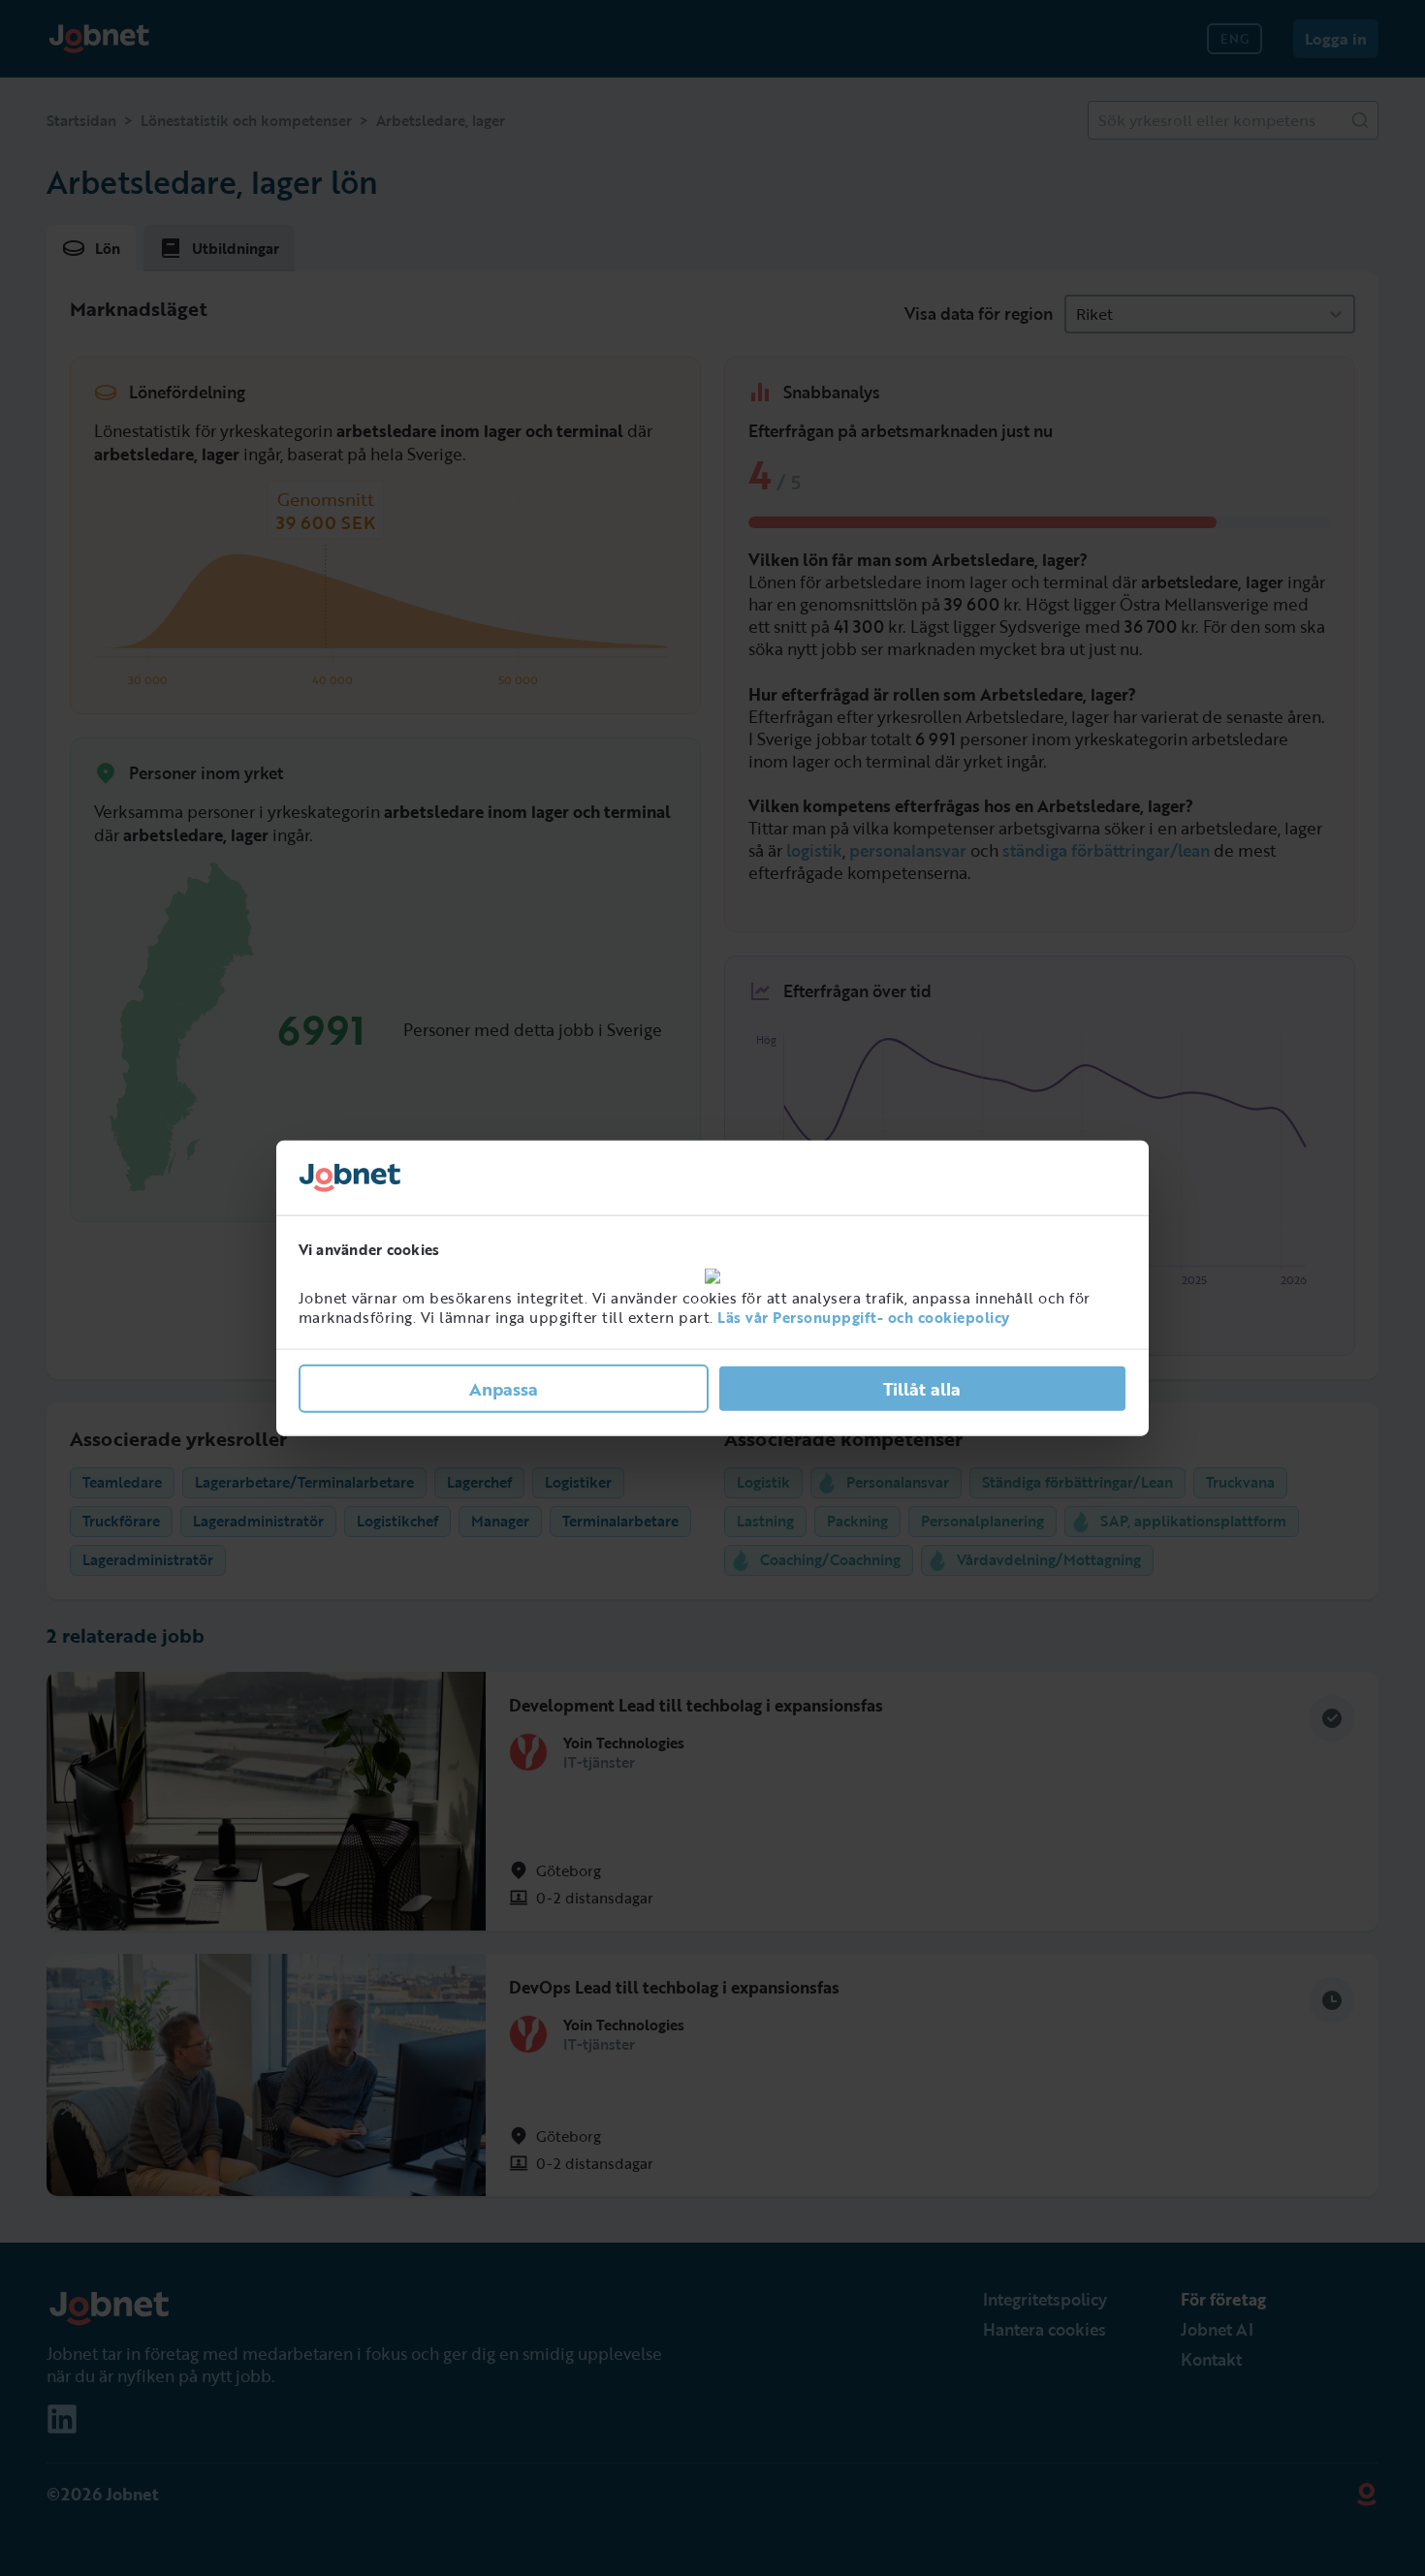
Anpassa (504, 1389)
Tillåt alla (922, 1389)
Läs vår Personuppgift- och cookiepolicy (864, 1317)
